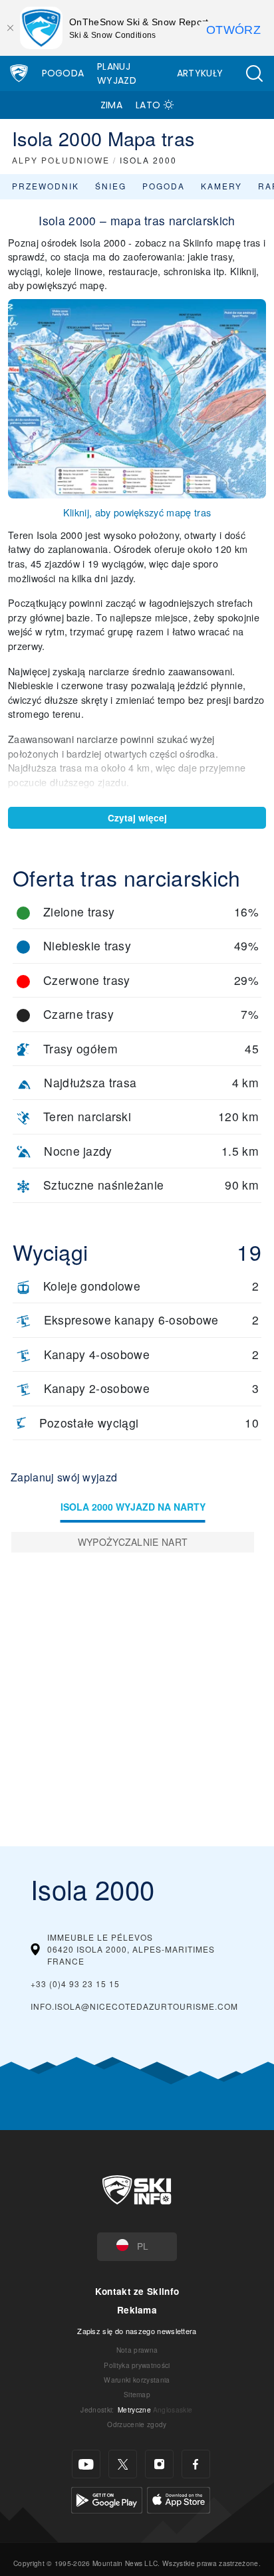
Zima (111, 105)
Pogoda (63, 73)
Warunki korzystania (137, 2380)
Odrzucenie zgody (137, 2424)
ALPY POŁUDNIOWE (61, 160)
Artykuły (200, 73)
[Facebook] (196, 2464)
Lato (148, 105)
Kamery (221, 186)
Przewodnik (46, 186)
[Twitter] (123, 2464)
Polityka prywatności (137, 2365)
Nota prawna (137, 2350)
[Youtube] (86, 2464)
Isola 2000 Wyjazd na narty (133, 1507)
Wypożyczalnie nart (133, 1542)
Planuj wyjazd (117, 73)
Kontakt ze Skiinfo (137, 2291)
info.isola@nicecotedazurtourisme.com (134, 2006)
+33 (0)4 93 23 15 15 (75, 1984)
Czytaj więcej (137, 818)
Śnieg (111, 186)
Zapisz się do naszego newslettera (137, 2331)
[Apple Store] (179, 2499)
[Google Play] (107, 2499)
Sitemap (137, 2394)
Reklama (137, 2310)
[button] (254, 73)
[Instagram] (159, 2464)
